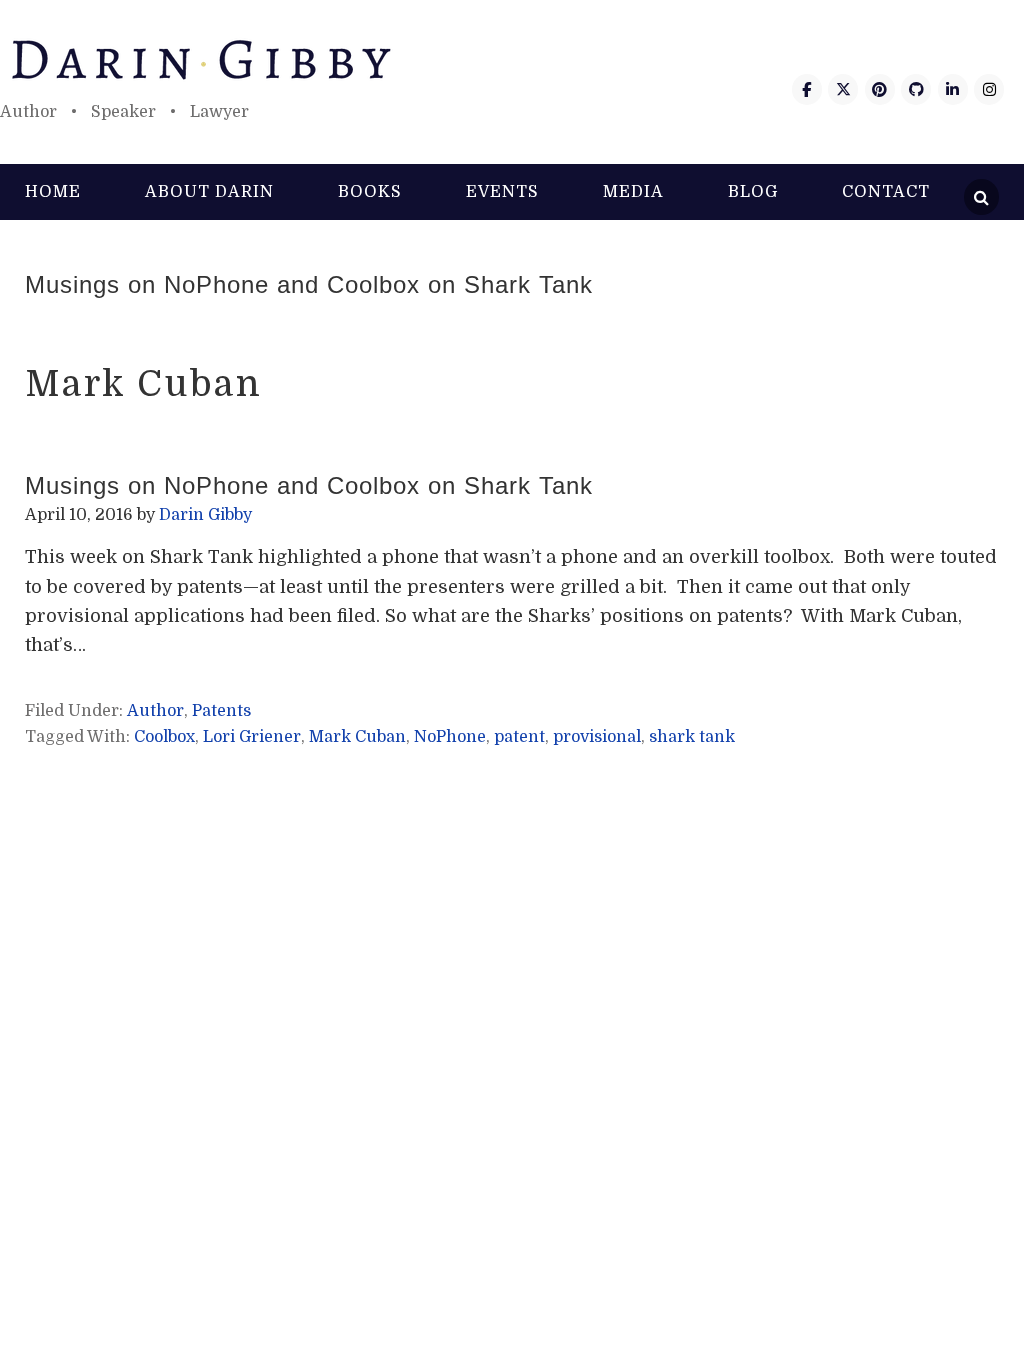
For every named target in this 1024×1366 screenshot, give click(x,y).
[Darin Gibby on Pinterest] (880, 89)
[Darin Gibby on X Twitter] (843, 89)
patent (519, 737)
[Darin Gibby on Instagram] (989, 89)
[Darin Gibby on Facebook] (807, 89)
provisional (597, 737)
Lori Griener (252, 737)
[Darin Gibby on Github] (916, 89)
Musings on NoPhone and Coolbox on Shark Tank (309, 284)
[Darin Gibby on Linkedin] (953, 89)
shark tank (692, 737)
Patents (221, 711)
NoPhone (450, 737)
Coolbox (164, 737)
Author (155, 711)
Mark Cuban (357, 737)
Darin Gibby (512, 60)
